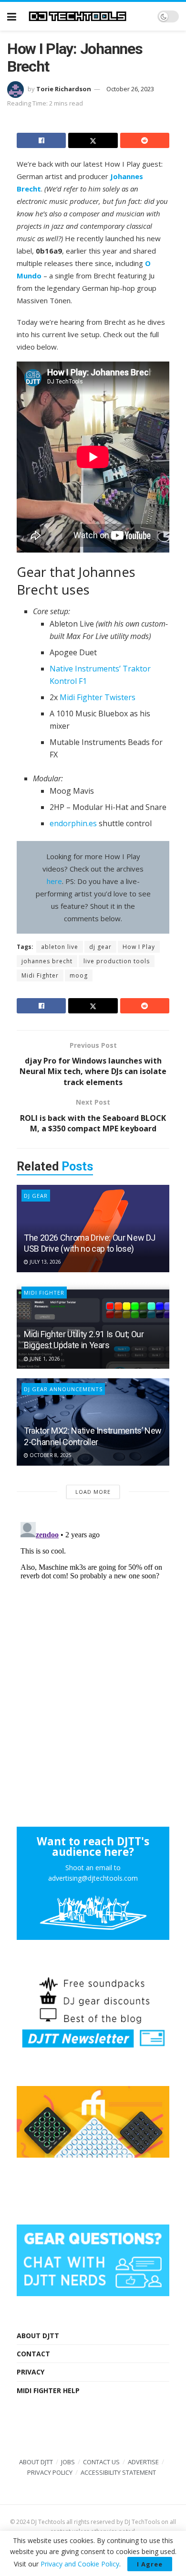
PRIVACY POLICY (50, 2472)
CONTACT (33, 2354)
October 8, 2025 (50, 1455)
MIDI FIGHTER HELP (48, 2390)
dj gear (100, 947)
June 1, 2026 (44, 1359)
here (54, 881)
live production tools (117, 961)
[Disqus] (93, 1638)
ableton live (60, 947)
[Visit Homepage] (87, 16)
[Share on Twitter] (93, 140)
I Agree (150, 2564)
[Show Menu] (12, 16)
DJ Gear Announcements (63, 1389)
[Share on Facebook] (41, 140)
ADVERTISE (143, 2462)
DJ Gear (36, 1196)
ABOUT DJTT (38, 2336)
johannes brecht (47, 961)
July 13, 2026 (45, 1262)
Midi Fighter (40, 975)
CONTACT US (101, 2462)
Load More (93, 1492)
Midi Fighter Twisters (98, 697)
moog (79, 975)
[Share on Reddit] (145, 140)
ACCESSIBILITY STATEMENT (118, 2472)
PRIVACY (31, 2372)
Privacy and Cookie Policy (80, 2564)
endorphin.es (73, 823)
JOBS (68, 2462)
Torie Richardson (64, 89)
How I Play (139, 947)
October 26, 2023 (130, 89)
